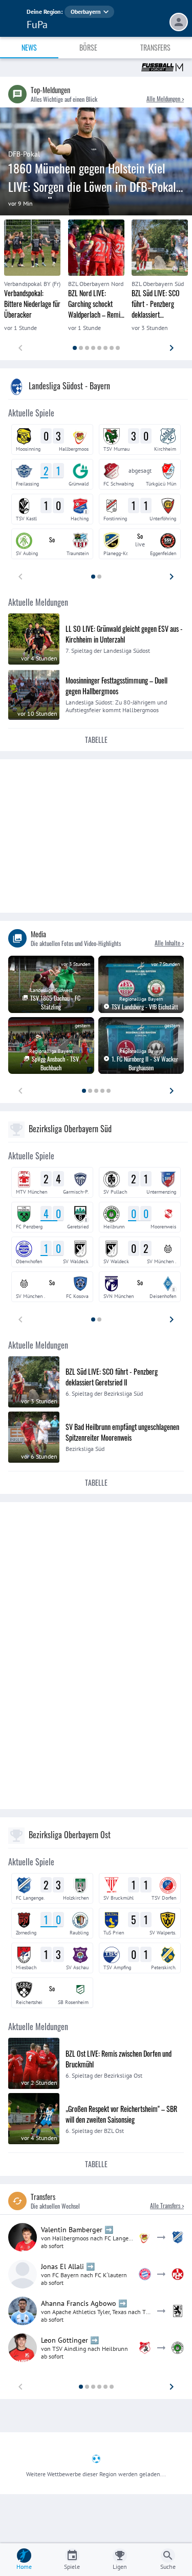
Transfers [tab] (155, 47)
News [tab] (29, 47)
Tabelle (96, 740)
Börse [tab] (88, 47)
